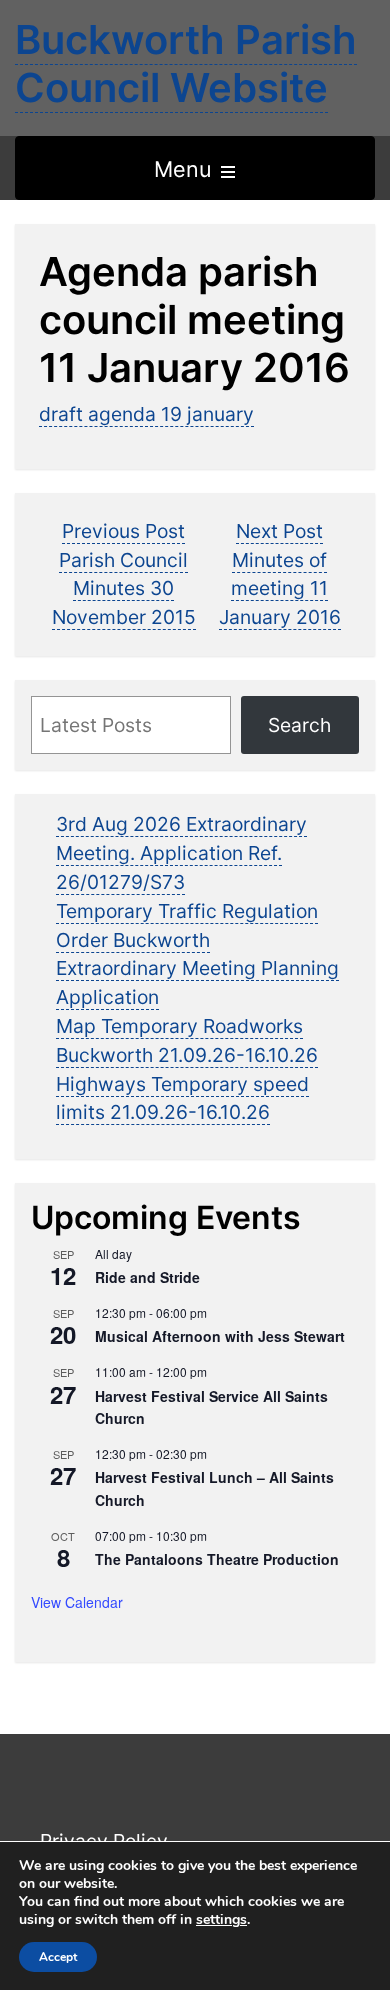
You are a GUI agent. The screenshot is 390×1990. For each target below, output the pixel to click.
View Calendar (77, 1602)
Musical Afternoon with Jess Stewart (220, 1336)
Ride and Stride (147, 1277)
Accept (58, 1957)
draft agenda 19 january (146, 414)
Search (299, 725)
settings (221, 1920)
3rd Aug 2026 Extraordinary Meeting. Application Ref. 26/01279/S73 (181, 853)
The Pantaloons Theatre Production (217, 1559)
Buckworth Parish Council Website (186, 63)
